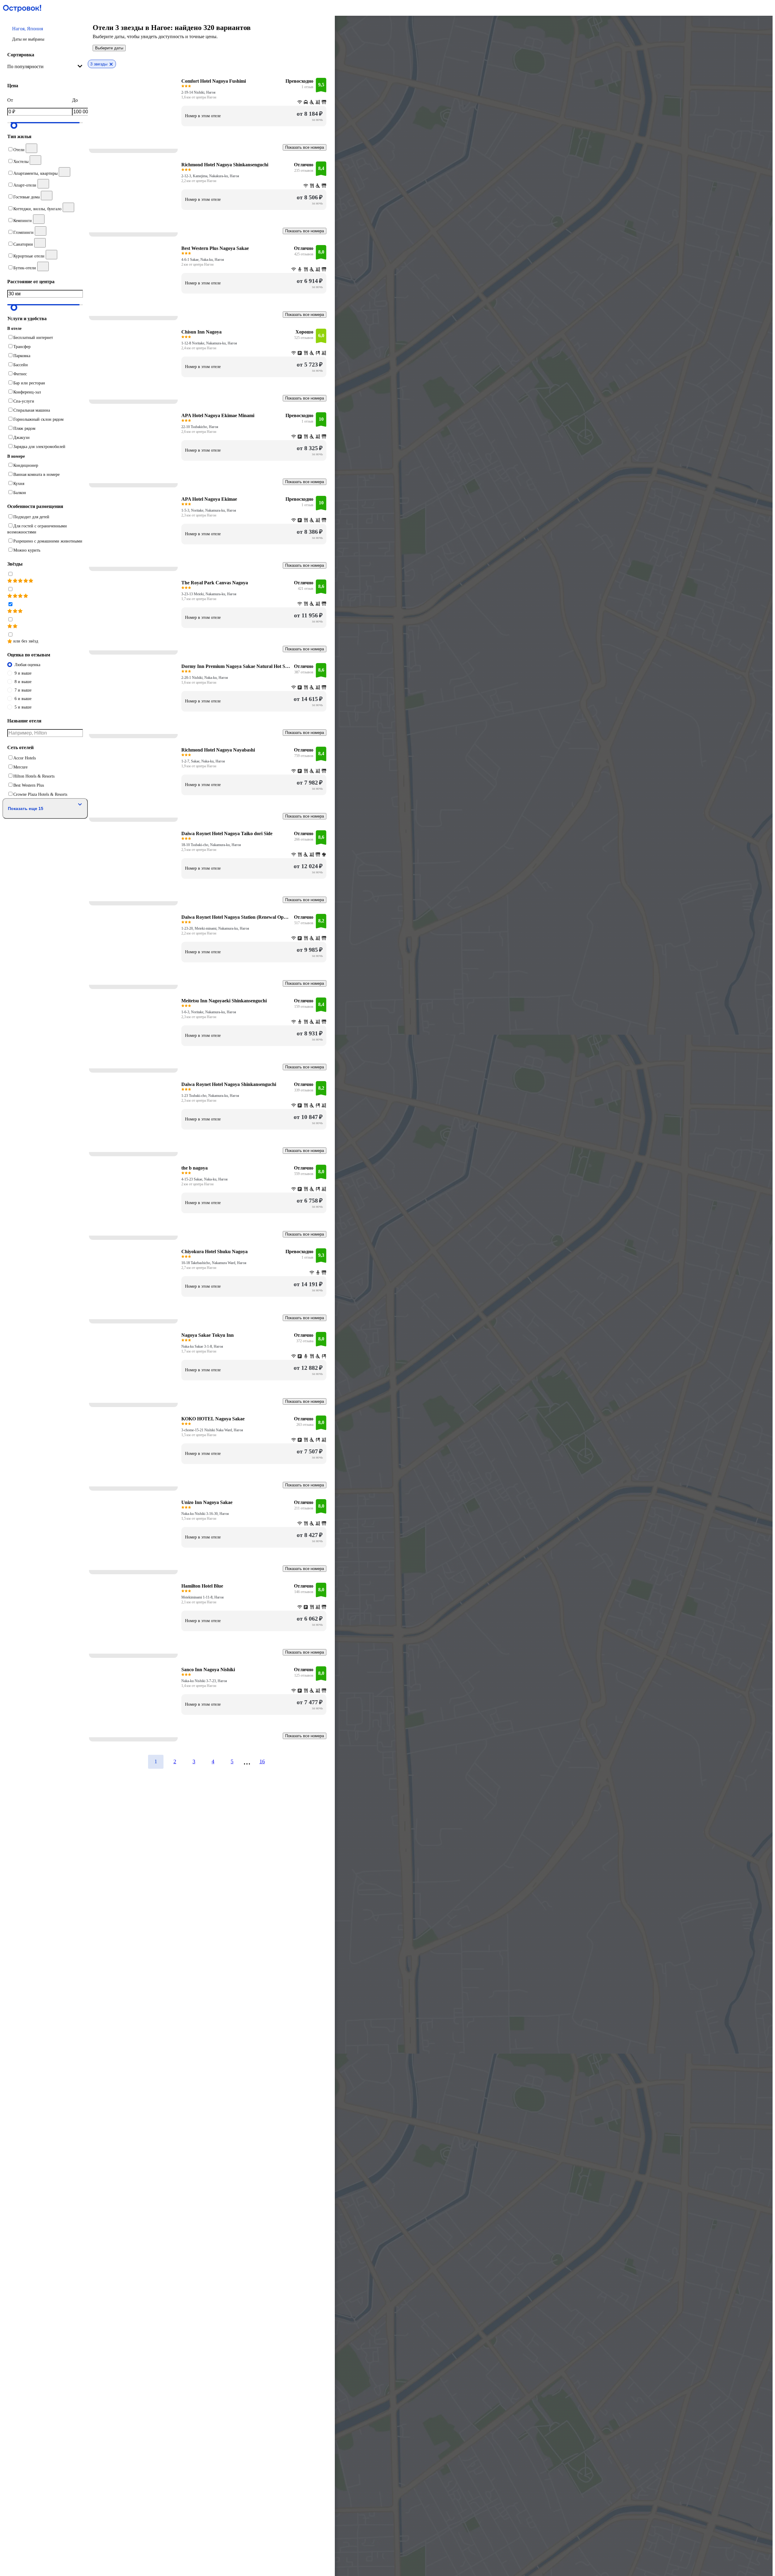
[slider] (14, 125)
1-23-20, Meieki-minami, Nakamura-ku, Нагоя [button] (215, 928)
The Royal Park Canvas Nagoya (215, 583)
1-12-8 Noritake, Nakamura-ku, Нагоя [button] (209, 343)
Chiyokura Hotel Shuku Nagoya (214, 1251)
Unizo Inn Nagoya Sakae (207, 1502)
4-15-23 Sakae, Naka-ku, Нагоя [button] (204, 1179)
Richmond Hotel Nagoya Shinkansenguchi (225, 165)
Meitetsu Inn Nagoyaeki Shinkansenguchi (224, 1001)
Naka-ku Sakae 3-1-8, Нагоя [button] (202, 1346)
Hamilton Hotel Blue (202, 1586)
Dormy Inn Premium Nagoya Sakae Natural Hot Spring (236, 666)
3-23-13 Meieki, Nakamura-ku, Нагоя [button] (209, 594)
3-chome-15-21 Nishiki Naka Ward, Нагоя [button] (212, 1430)
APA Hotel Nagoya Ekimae (209, 499)
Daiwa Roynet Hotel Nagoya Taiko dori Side (227, 833)
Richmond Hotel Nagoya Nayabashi (218, 750)
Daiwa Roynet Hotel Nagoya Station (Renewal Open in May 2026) (236, 917)
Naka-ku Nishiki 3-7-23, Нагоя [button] (204, 1681)
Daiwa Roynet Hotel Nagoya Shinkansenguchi (229, 1084)
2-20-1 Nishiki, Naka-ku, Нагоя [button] (205, 678)
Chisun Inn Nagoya (201, 332)
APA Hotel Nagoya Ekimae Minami (218, 415)
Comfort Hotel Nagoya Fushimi (214, 81)
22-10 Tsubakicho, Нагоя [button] (200, 427)
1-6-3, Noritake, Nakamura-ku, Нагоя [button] (209, 1012)
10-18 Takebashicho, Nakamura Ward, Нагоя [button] (214, 1263)
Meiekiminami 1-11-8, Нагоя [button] (203, 1597)
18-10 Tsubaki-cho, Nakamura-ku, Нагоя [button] (211, 845)
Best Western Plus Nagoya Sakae (215, 248)
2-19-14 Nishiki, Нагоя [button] (198, 92)
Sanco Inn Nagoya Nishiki (208, 1670)
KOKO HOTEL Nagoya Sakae (213, 1419)
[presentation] (45, 67)
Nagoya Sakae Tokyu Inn (208, 1335)
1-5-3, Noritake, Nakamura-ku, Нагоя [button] (209, 510)
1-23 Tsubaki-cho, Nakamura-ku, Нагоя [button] (210, 1096)
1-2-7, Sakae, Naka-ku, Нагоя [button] (203, 761)
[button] (45, 34)
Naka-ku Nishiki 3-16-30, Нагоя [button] (205, 1514)
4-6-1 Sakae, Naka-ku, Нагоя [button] (203, 260)
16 (262, 1761)
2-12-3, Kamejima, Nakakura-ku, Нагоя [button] (210, 176)
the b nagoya (195, 1168)
